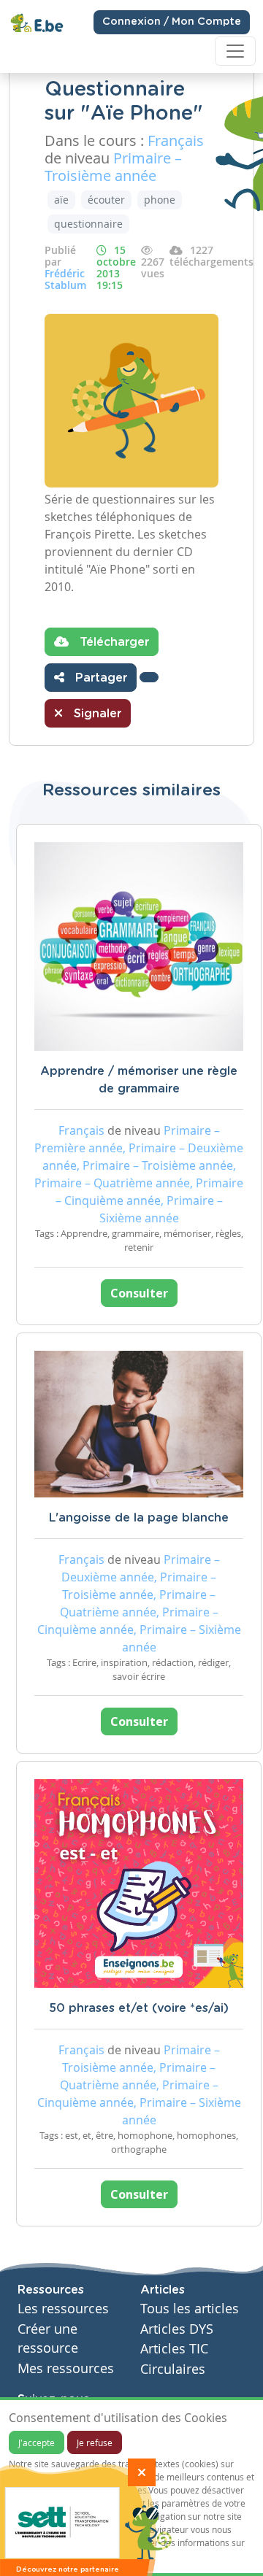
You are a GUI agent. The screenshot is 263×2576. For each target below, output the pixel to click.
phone (160, 200)
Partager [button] (99, 678)
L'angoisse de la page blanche (139, 1518)
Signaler (96, 714)
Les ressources (63, 2309)
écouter (106, 200)
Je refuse (95, 2442)
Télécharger (113, 642)
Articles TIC (174, 2349)
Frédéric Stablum (65, 279)
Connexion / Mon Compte (172, 22)
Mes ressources (66, 2368)
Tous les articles (190, 2309)
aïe (61, 200)
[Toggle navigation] (235, 51)
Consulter (139, 1293)
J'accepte (37, 2442)
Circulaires (173, 2369)
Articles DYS (177, 2329)
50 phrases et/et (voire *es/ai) (139, 2008)
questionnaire (88, 224)
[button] (149, 677)
